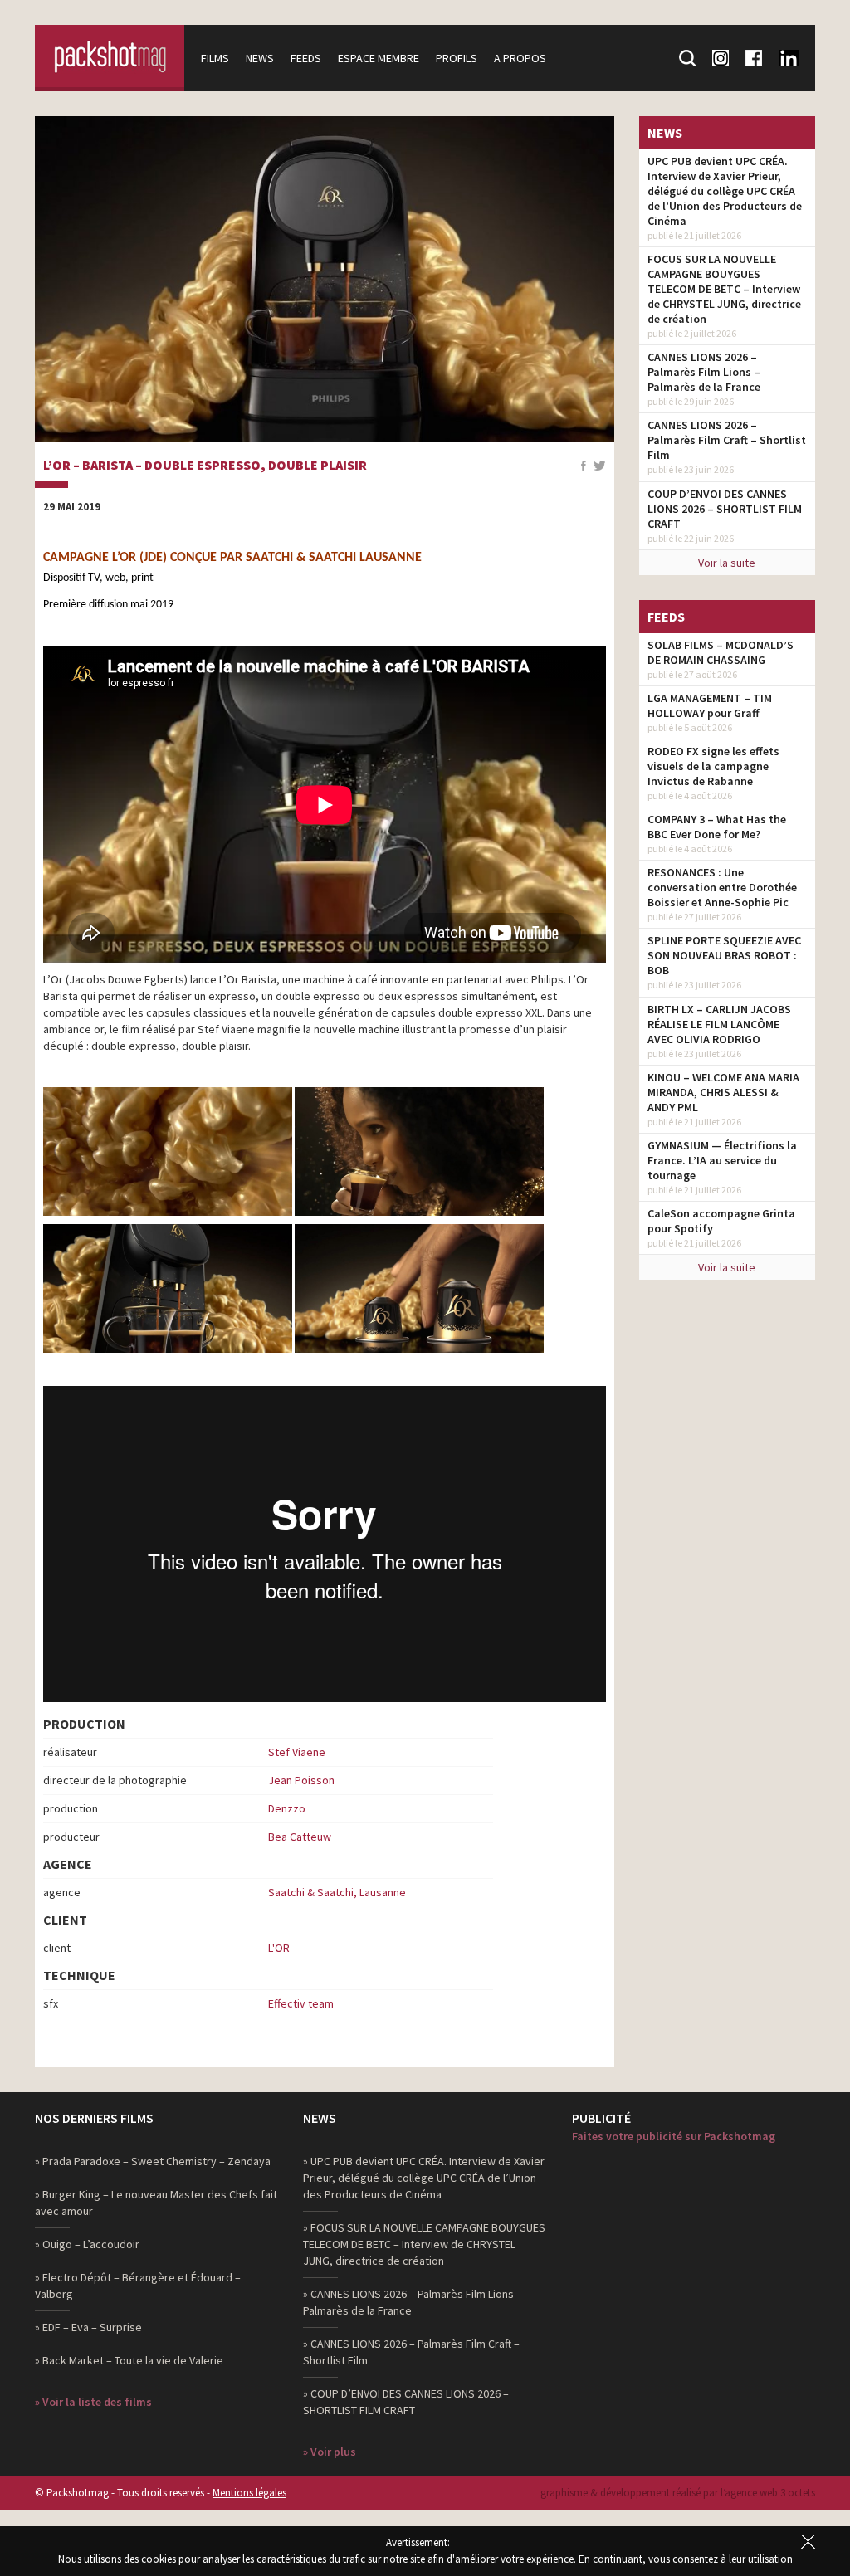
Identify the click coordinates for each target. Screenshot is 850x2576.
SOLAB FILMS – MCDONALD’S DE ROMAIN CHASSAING (721, 652)
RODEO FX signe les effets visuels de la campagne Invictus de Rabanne (713, 766)
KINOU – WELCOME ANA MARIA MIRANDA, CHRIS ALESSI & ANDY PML (723, 1092)
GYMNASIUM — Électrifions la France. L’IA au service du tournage (722, 1160)
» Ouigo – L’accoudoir (87, 2244)
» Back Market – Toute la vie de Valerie (129, 2360)
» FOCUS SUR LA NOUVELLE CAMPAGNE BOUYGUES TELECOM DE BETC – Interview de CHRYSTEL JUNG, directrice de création (424, 2244)
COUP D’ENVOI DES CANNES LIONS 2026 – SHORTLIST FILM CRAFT (725, 509)
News (260, 58)
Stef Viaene (297, 1752)
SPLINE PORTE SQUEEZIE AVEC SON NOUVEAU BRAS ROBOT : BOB (724, 955)
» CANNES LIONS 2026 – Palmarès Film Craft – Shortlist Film (411, 2352)
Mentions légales (249, 2493)
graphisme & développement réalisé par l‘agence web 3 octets (678, 2493)
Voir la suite (727, 563)
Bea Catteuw (300, 1837)
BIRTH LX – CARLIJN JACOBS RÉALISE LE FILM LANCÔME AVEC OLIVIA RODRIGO (719, 1024)
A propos (520, 58)
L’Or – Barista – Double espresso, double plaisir (205, 466)
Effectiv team (301, 2003)
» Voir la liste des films (93, 2402)
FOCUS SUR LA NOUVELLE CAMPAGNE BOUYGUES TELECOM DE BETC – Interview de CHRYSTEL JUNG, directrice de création (724, 289)
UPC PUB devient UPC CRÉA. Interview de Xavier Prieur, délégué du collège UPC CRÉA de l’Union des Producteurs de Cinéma (725, 191)
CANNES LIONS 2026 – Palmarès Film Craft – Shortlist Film (727, 440)
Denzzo (287, 1808)
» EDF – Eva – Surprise (88, 2327)
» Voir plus (330, 2452)
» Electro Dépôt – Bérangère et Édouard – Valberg (138, 2286)
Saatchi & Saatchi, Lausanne (337, 1892)
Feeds (306, 58)
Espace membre (379, 58)
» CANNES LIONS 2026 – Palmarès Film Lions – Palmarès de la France (413, 2302)
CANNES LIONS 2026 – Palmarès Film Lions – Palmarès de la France (704, 372)
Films (215, 58)
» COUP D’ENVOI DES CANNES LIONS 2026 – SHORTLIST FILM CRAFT (406, 2402)
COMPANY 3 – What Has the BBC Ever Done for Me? (717, 827)
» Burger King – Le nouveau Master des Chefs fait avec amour (156, 2203)
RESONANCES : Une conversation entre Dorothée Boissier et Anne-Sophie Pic (722, 887)
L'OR (279, 1948)
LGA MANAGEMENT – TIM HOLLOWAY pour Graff (710, 705)
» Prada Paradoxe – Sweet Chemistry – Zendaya (153, 2161)
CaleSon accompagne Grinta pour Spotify (721, 1221)
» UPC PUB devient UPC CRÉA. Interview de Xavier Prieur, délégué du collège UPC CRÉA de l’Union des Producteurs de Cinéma (424, 2178)
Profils (457, 58)
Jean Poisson (301, 1780)
